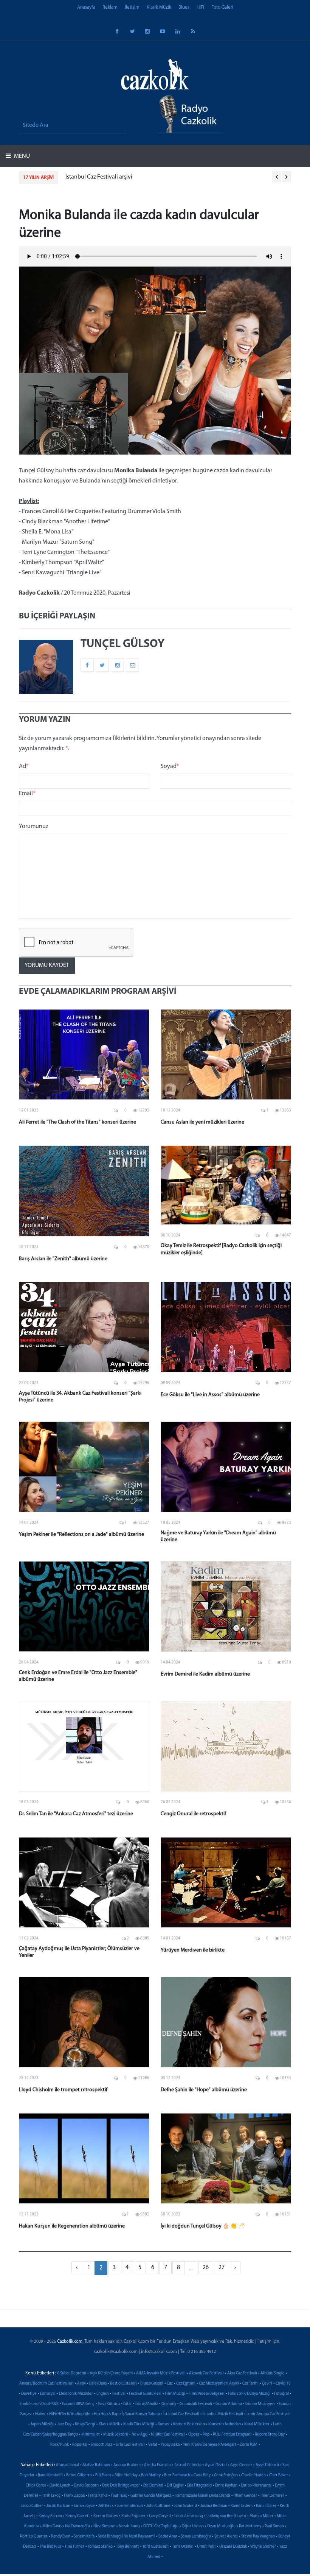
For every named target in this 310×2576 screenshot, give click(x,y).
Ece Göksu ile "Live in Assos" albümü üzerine (210, 1395)
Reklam (110, 7)
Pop (206, 2435)
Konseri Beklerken (189, 2424)
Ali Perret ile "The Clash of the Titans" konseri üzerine (77, 1122)
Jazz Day (64, 2424)
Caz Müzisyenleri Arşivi (219, 2384)
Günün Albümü (229, 2404)
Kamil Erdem (242, 2506)
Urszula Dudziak (233, 2547)
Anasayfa (86, 7)
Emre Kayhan (226, 2486)
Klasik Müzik (159, 7)
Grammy (169, 2404)
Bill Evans (103, 2475)
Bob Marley (151, 2475)
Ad (24, 766)
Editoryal (48, 2394)
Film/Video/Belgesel (207, 2394)
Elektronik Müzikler (76, 2394)
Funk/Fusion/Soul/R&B (39, 2404)
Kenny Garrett (78, 2516)
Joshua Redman (214, 2506)
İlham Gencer (245, 2496)
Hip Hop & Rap (106, 2414)
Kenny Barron (50, 2516)
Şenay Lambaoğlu (196, 2537)
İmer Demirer (272, 2496)
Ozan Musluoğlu (221, 2526)
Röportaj (80, 2445)
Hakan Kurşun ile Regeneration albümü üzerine (72, 2226)
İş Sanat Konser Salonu (141, 2414)
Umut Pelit (206, 2547)
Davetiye (29, 2394)
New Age (139, 2435)
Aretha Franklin (157, 2465)
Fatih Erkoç (51, 2496)
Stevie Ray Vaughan (258, 2537)
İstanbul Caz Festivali (181, 2414)
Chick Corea (36, 2486)
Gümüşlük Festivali (196, 2404)
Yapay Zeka (170, 2445)
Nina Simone (104, 2526)
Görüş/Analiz (147, 2404)
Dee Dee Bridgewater (121, 2486)
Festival (119, 2394)
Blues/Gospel (152, 2384)
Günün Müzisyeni (260, 2404)
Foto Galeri (222, 7)
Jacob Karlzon (58, 2506)
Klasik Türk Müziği (139, 2424)
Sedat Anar (168, 2537)
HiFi (200, 7)
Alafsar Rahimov (96, 2465)
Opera (194, 2435)
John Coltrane (158, 2506)
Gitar (128, 2404)
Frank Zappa (74, 2496)
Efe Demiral (153, 2486)
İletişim (132, 7)
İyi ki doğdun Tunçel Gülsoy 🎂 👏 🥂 (202, 2226)
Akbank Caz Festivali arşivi (98, 177)
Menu (21, 156)
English (103, 2394)
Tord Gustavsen (156, 2547)
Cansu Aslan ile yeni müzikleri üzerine (202, 1122)
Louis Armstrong (189, 2516)
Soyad (170, 766)
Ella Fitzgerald (199, 2486)
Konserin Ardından (225, 2424)
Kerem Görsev (106, 2516)
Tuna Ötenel (183, 2547)
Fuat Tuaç (119, 2496)
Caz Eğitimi (186, 2384)
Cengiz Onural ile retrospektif (193, 1814)
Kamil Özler (266, 2506)
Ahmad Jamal (67, 2465)
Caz (170, 2384)
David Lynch (60, 2486)
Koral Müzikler (257, 2424)
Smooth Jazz (102, 2445)
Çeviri (267, 2384)
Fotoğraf (281, 2394)
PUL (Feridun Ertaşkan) (232, 2435)
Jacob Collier (32, 2506)
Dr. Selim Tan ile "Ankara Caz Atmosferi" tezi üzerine (76, 1814)
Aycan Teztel (216, 2465)
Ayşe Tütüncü (267, 2465)
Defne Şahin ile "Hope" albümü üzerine (204, 2090)
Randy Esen (61, 2537)
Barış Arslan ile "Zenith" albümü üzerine (63, 1259)
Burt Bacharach (177, 2475)
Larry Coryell (160, 2516)
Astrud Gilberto (188, 2465)
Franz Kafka (98, 2496)
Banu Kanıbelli (50, 2475)
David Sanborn (86, 2486)
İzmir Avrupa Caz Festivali (269, 2414)
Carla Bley (202, 2475)
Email (27, 794)
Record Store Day (270, 2435)
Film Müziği (175, 2394)
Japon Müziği (42, 2424)
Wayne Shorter (263, 2547)
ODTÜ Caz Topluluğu (161, 2526)
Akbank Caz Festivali (206, 2373)
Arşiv (81, 2384)
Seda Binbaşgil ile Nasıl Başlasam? (126, 2537)
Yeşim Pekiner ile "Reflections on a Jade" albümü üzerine (81, 1535)
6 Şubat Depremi (72, 2373)
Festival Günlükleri (145, 2394)
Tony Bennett (128, 2547)
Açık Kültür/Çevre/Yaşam (111, 2373)
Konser (164, 2424)
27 (222, 2268)
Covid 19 (283, 2384)
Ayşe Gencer (241, 2465)
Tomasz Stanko (100, 2547)
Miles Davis (52, 2526)
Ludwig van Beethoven (226, 2516)
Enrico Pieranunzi (256, 2486)
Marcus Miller (261, 2516)
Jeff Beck (106, 2506)
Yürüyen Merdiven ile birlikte (193, 1950)
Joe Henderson (130, 2506)
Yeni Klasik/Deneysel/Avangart (210, 2445)
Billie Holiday (126, 2475)
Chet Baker (279, 2475)
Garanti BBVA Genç (78, 2404)
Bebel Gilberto (79, 2475)
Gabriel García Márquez (151, 2496)
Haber (40, 2414)
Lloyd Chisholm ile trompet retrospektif (63, 2090)
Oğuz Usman (193, 2526)
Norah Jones (129, 2526)
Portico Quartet (34, 2537)
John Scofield (185, 2506)
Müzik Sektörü (116, 2435)
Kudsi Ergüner (133, 2516)
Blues (184, 7)
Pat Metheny (250, 2526)
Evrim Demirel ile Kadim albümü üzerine (205, 1674)
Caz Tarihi (250, 2384)
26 (206, 2268)
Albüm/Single (273, 2373)
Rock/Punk (60, 2445)
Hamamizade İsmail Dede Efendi (202, 2496)
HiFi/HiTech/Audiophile (70, 2414)
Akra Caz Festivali (242, 2373)
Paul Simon (274, 2526)
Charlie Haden (253, 2475)
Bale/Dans (98, 2384)
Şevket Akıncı (226, 2537)
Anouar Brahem (127, 2465)
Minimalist (91, 2435)
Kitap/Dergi (85, 2424)
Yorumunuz (34, 826)
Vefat (153, 2445)
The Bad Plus (50, 2547)
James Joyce (84, 2506)
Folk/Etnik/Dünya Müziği (249, 2394)
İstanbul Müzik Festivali (223, 2414)
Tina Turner (74, 2547)
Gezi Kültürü (109, 2404)
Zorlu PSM (249, 2445)
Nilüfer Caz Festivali (168, 2435)
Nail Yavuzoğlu (77, 2526)
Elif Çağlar (175, 2486)
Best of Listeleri (123, 2384)
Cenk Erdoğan (226, 2475)
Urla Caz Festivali (130, 2445)
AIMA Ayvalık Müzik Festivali (161, 2373)
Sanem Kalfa (84, 2537)
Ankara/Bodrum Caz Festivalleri (46, 2384)
